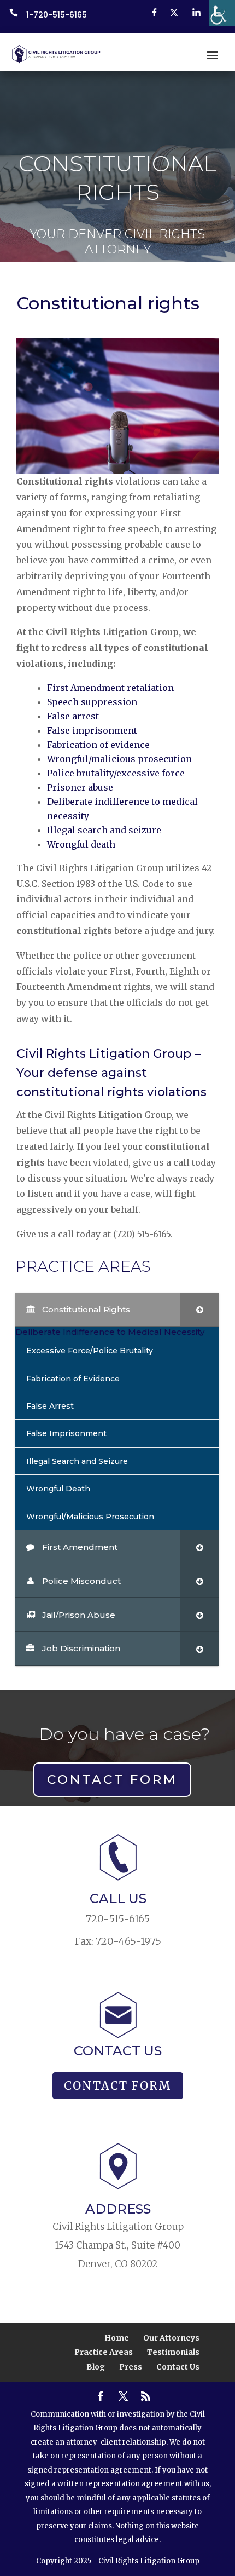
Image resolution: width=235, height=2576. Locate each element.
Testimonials (173, 2352)
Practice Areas (104, 2352)
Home (117, 2338)
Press (131, 2367)
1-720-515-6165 (57, 15)
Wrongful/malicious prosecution (119, 759)
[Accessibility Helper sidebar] (222, 13)
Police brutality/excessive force (116, 773)
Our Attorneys (171, 2338)
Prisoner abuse (80, 787)
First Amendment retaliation (110, 688)
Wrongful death (81, 844)
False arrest (73, 716)
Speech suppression (92, 702)
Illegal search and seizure (104, 830)
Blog (96, 2367)
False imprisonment (92, 730)
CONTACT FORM (112, 1779)
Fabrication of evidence (98, 745)
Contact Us (178, 2367)
